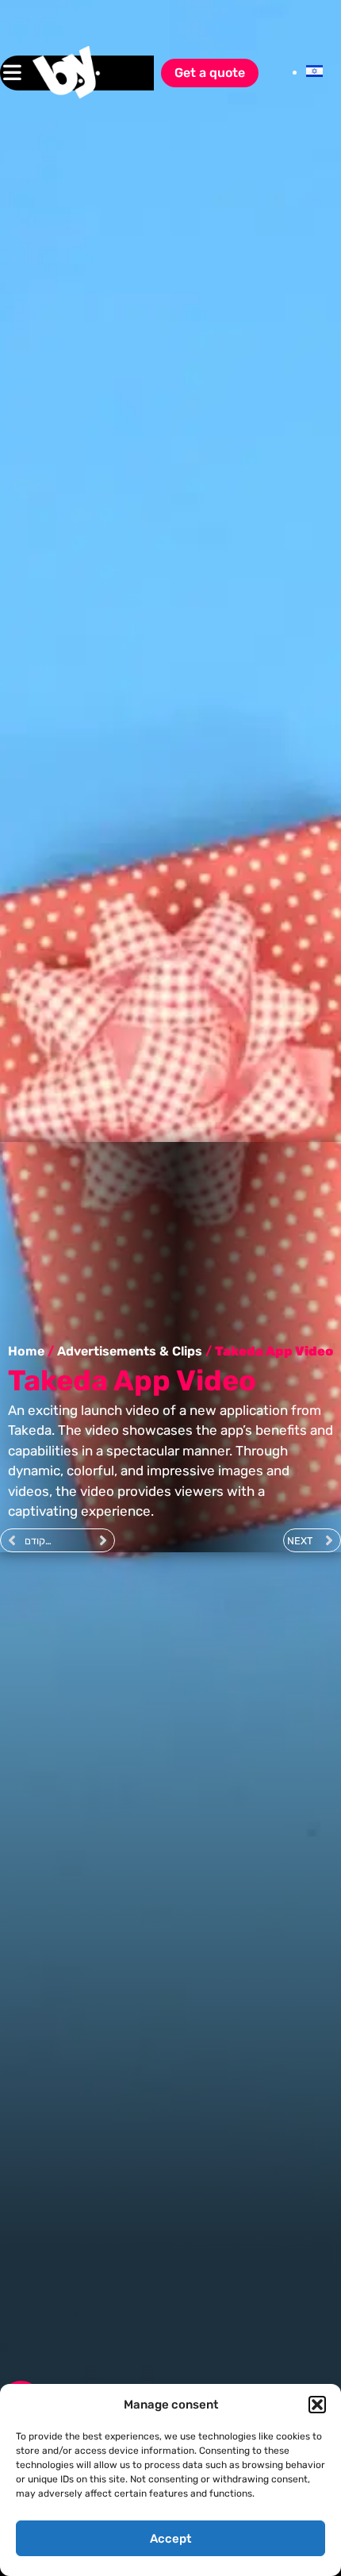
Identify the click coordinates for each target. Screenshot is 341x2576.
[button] (317, 2405)
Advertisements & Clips (130, 1351)
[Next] (85, 1540)
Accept (170, 2539)
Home (26, 1351)
